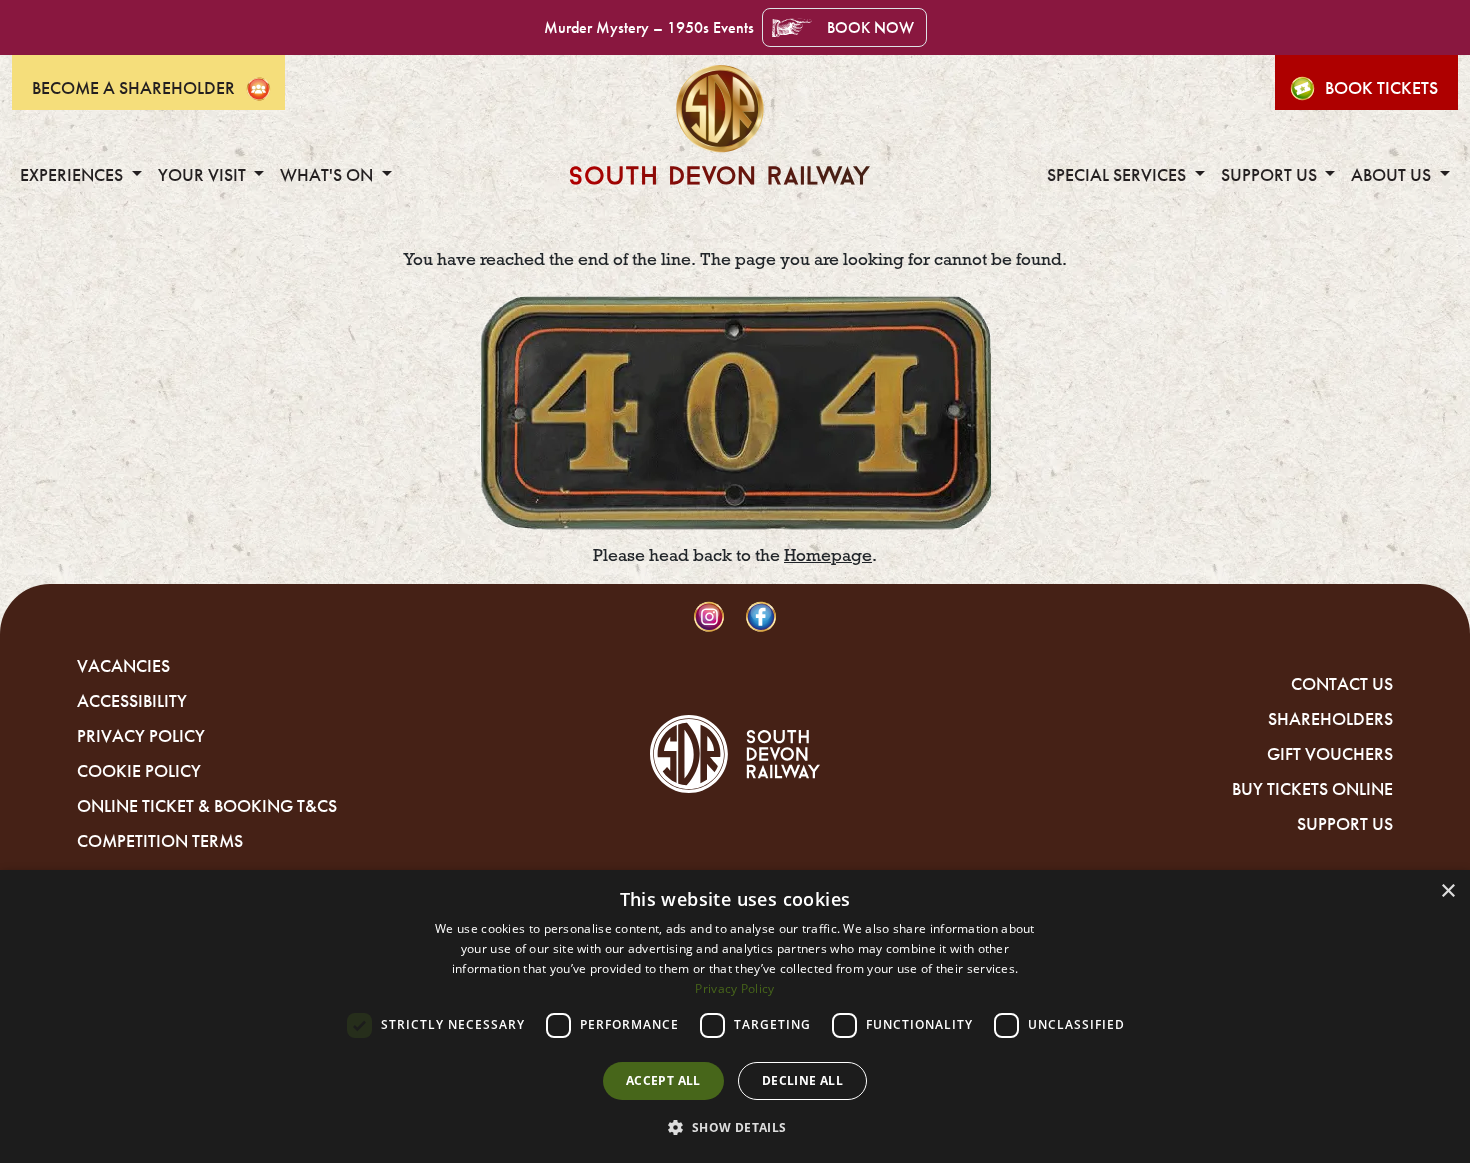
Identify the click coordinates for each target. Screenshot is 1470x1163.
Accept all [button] (663, 1080)
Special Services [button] (1118, 175)
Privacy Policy (141, 736)
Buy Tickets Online (1312, 789)
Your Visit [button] (204, 175)
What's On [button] (328, 175)
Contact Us (1342, 684)
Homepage (828, 555)
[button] (734, 1127)
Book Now (870, 27)
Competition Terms (160, 841)
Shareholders (1330, 719)
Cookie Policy (139, 771)
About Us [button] (1393, 175)
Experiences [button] (73, 175)
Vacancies (123, 666)
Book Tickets (1381, 88)
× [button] (1447, 891)
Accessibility (132, 701)
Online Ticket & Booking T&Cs (207, 806)
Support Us (1345, 824)
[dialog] (735, 1016)
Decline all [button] (802, 1080)
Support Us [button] (1271, 175)
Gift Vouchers (1330, 754)
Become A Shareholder (133, 88)
